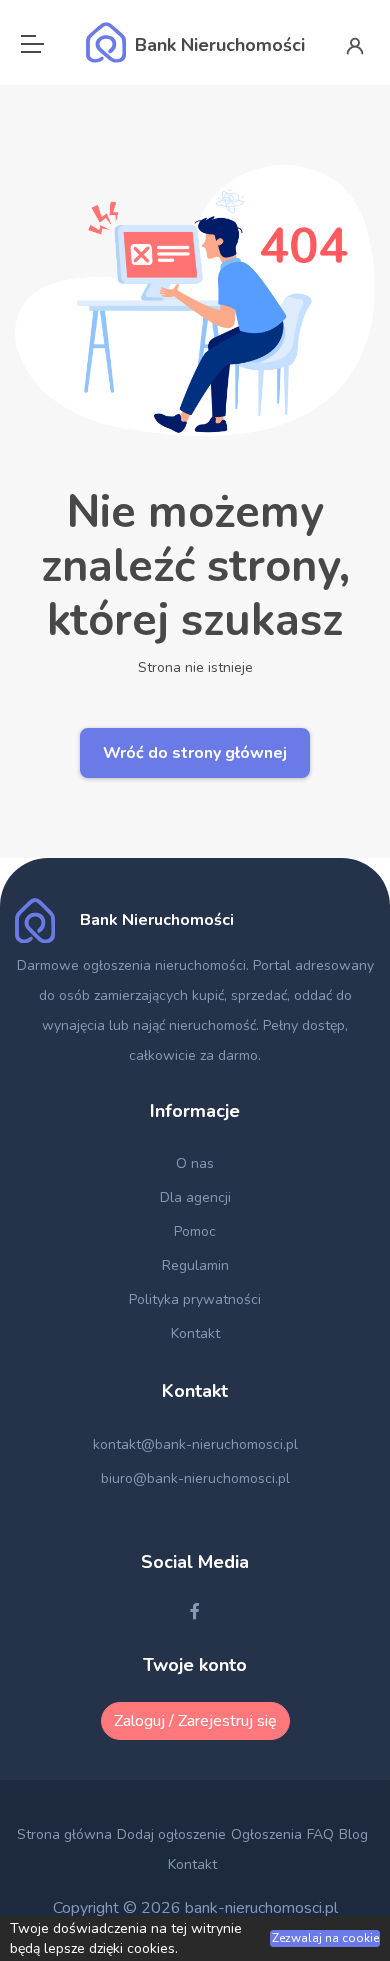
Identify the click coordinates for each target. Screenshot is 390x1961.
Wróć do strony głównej (195, 753)
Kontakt (195, 1333)
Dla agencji (195, 1197)
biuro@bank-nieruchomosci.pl (195, 1478)
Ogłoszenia (266, 1834)
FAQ (320, 1834)
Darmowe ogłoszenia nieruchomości (131, 965)
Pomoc (195, 1231)
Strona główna (64, 1834)
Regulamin (195, 1265)
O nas (195, 1163)
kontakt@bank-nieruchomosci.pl (195, 1444)
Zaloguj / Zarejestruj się (195, 1721)
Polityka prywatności (195, 1299)
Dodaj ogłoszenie (171, 1834)
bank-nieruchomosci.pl (261, 1908)
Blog (353, 1834)
